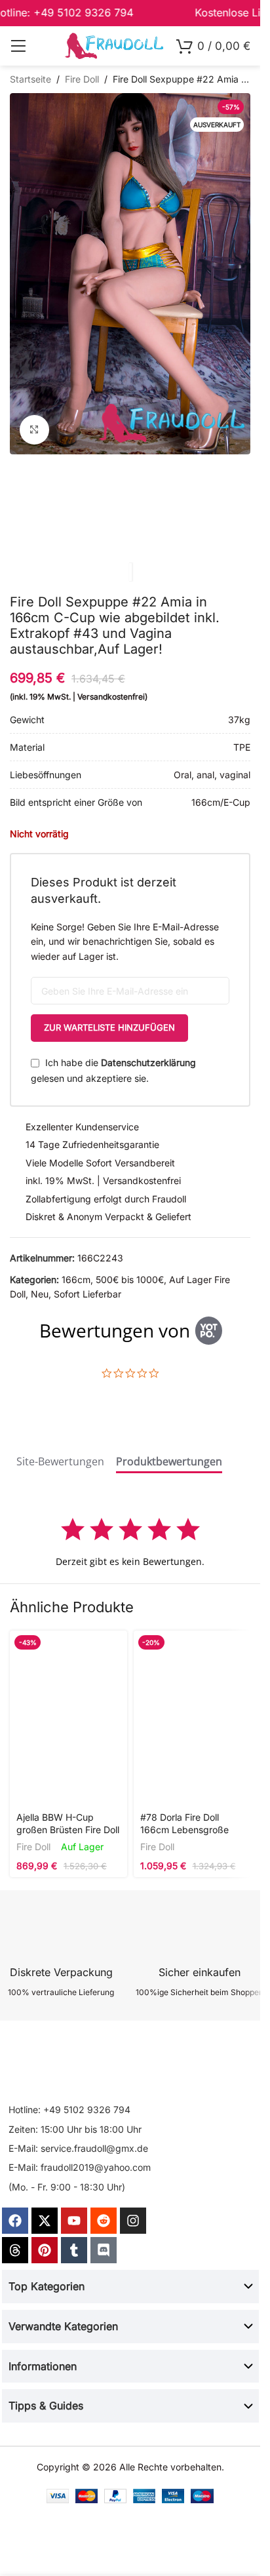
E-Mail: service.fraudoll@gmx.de (78, 2148)
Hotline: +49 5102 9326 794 (69, 2110)
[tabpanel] (130, 1542)
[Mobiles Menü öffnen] (18, 46)
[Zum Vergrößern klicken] (34, 430)
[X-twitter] (45, 2221)
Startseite (30, 79)
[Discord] (104, 2250)
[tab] (60, 1464)
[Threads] (15, 2250)
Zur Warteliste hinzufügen (109, 1027)
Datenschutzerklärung (148, 1062)
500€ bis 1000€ (130, 1279)
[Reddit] (104, 2221)
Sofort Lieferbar (87, 1294)
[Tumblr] (74, 2250)
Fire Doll (82, 79)
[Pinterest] (45, 2250)
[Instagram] (133, 2221)
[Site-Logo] (114, 45)
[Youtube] (74, 2221)
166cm (76, 1279)
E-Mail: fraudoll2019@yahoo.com (80, 2167)
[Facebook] (15, 2221)
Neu (40, 1294)
